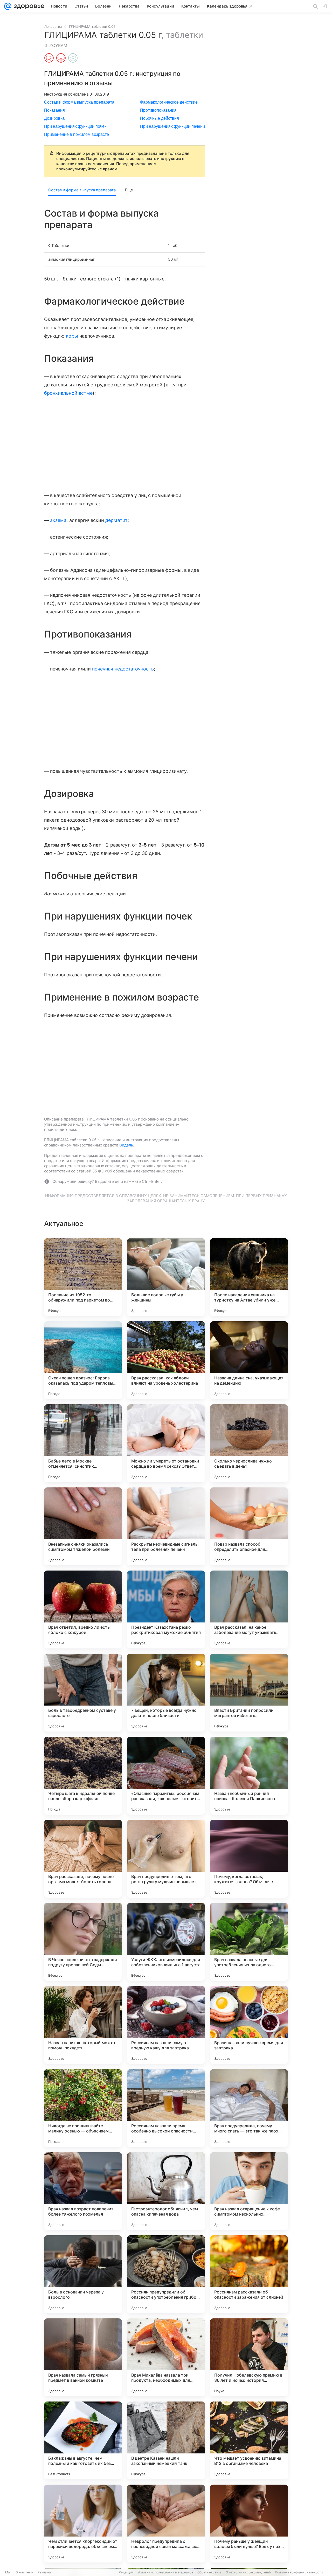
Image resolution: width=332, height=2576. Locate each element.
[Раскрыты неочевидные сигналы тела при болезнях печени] (166, 1526)
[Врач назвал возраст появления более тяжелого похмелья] (83, 2191)
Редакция (126, 2572)
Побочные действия (160, 118)
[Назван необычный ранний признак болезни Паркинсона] (249, 1776)
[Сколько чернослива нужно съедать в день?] (249, 1443)
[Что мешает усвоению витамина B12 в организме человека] (249, 2440)
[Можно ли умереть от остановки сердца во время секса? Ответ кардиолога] (166, 1443)
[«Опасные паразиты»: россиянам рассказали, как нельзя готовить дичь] (166, 1776)
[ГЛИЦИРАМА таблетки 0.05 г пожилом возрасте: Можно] (73, 58)
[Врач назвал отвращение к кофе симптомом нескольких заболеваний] (249, 2191)
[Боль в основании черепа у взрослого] (83, 2274)
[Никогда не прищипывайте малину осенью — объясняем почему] (83, 2108)
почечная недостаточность (123, 669)
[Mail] (8, 6)
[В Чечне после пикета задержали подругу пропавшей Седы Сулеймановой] (83, 1942)
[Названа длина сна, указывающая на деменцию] (249, 1360)
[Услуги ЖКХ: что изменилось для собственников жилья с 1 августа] (166, 1942)
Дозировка (54, 118)
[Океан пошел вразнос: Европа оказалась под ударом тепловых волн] (83, 1360)
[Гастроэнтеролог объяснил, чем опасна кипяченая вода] (166, 2191)
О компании (25, 2572)
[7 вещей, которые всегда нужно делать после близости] (166, 1693)
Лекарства (53, 26)
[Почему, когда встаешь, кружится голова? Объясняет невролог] (249, 1859)
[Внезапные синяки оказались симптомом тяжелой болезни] (83, 1526)
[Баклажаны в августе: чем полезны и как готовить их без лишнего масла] (83, 2440)
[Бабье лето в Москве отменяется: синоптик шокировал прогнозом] (83, 1443)
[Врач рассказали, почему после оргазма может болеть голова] (83, 1859)
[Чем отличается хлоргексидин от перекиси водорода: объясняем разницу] (83, 2524)
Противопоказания (158, 110)
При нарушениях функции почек (75, 126)
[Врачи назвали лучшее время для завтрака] (249, 2025)
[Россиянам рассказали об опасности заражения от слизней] (249, 2274)
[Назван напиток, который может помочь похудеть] (83, 2025)
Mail (8, 2572)
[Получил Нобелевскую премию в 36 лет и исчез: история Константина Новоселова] (249, 2357)
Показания (54, 110)
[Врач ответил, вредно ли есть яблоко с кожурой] (83, 1609)
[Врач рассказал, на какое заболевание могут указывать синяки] (249, 1609)
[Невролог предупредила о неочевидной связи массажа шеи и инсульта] (166, 2524)
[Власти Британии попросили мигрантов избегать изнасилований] (249, 1693)
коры (72, 336)
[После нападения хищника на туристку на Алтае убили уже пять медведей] (249, 1277)
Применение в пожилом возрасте (77, 134)
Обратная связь (209, 2572)
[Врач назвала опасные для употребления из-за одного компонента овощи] (249, 1942)
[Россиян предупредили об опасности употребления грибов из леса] (166, 2274)
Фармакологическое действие (169, 102)
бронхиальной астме (68, 393)
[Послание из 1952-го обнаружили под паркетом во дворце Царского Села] (83, 1277)
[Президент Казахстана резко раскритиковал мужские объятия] (166, 1609)
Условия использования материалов (165, 2572)
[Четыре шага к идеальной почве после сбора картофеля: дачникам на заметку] (83, 1776)
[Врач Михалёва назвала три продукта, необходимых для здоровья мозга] (166, 2357)
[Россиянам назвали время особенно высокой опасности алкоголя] (166, 2108)
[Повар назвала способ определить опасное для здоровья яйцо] (249, 1526)
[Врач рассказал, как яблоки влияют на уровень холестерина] (166, 1360)
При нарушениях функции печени (172, 126)
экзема (58, 520)
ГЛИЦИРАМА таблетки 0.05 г (94, 26)
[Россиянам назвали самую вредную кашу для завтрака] (166, 2025)
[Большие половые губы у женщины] (166, 1277)
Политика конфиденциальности (299, 2572)
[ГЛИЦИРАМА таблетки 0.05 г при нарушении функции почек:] (61, 58)
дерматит (116, 520)
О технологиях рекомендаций (248, 2572)
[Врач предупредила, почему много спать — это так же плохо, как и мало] (249, 2108)
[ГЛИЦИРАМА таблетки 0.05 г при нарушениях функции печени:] (49, 58)
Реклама (44, 2572)
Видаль (126, 1145)
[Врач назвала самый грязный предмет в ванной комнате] (83, 2357)
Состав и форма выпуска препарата (79, 102)
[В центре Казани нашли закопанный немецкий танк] (166, 2440)
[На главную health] (28, 6)
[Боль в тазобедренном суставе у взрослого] (83, 1693)
